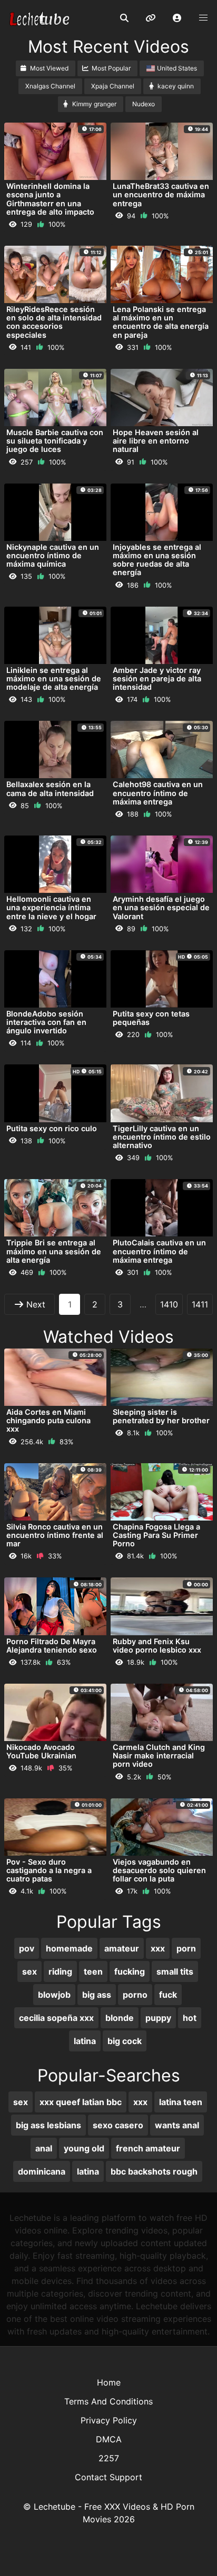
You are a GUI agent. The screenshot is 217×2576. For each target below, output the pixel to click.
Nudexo (144, 104)
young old (84, 2148)
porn (186, 1948)
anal (44, 2148)
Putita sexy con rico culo (52, 1128)
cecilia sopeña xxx (56, 2018)
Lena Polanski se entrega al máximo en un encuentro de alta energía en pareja (161, 322)
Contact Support (108, 2477)
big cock (125, 2041)
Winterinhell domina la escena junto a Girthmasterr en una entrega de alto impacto (50, 199)
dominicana (42, 2171)
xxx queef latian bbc (81, 2102)
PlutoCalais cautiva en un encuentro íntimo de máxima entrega (159, 1251)
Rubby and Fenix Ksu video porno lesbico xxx (157, 1646)
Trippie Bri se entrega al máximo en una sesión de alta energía (54, 1251)
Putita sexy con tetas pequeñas (151, 1018)
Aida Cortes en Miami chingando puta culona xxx (48, 1420)
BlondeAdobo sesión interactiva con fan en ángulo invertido (46, 1022)
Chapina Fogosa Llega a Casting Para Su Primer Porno (156, 1535)
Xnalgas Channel (50, 86)
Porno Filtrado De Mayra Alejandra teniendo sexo (52, 1646)
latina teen (181, 2102)
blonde (120, 2018)
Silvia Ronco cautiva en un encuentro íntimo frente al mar (55, 1535)
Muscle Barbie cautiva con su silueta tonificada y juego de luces (55, 441)
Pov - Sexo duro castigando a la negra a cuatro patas (49, 1870)
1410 (169, 1304)
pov (27, 1948)
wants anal (177, 2125)
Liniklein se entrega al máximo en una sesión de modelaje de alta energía (54, 678)
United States (177, 68)
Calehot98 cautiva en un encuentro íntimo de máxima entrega (158, 793)
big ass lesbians (48, 2125)
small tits (175, 1971)
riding (60, 1971)
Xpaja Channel (113, 86)
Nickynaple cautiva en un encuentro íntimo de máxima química (53, 555)
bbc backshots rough (154, 2171)
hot (190, 2018)
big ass (97, 1995)
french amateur (148, 2148)
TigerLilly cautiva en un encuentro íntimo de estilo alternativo (162, 1137)
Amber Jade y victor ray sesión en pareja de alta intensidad (157, 678)
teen (93, 1971)
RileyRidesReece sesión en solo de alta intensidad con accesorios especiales (54, 322)
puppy (158, 2018)
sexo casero (118, 2125)
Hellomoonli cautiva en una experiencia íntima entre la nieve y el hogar (51, 907)
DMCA (109, 2439)
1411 (200, 1304)
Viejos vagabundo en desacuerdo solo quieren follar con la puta (159, 1870)
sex (29, 1971)
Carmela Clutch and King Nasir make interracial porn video (159, 1755)
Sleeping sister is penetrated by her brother (161, 1416)
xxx (158, 1948)
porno (135, 1995)
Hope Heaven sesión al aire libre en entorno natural (156, 441)
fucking (130, 1971)
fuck (168, 1995)
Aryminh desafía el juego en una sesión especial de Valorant (161, 907)
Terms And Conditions (108, 2401)
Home (109, 2382)
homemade (69, 1948)
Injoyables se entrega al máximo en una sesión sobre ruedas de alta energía (157, 560)
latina (85, 2041)
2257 (109, 2458)
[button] (177, 18)
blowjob (54, 1995)
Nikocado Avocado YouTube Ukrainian (41, 1751)
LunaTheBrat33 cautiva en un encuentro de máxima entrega (161, 194)
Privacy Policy (109, 2420)
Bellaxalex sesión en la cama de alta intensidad (50, 788)
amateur (122, 1948)
